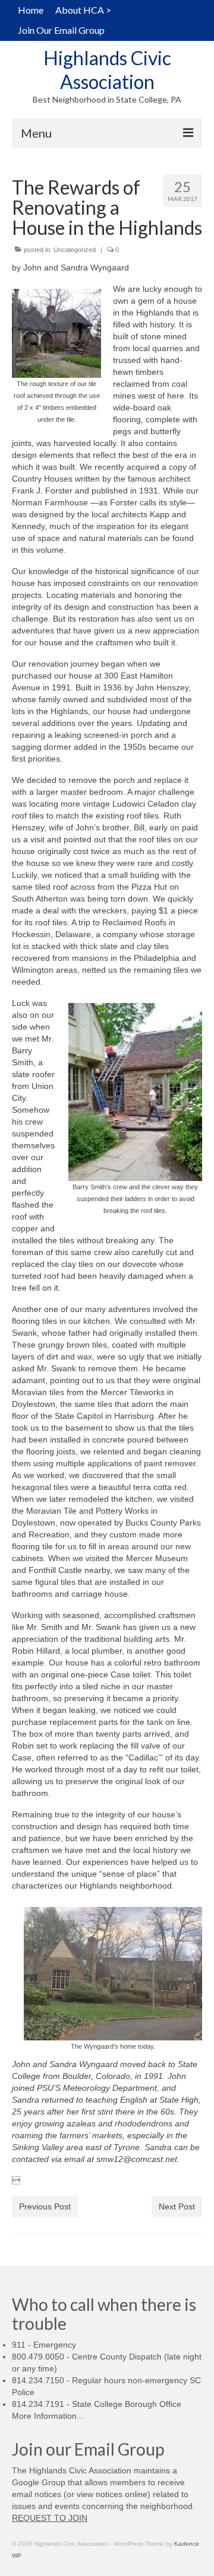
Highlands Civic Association (107, 70)
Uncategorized (75, 250)
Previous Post (45, 2206)
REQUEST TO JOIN (50, 2518)
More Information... (48, 2416)
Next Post (177, 2206)
